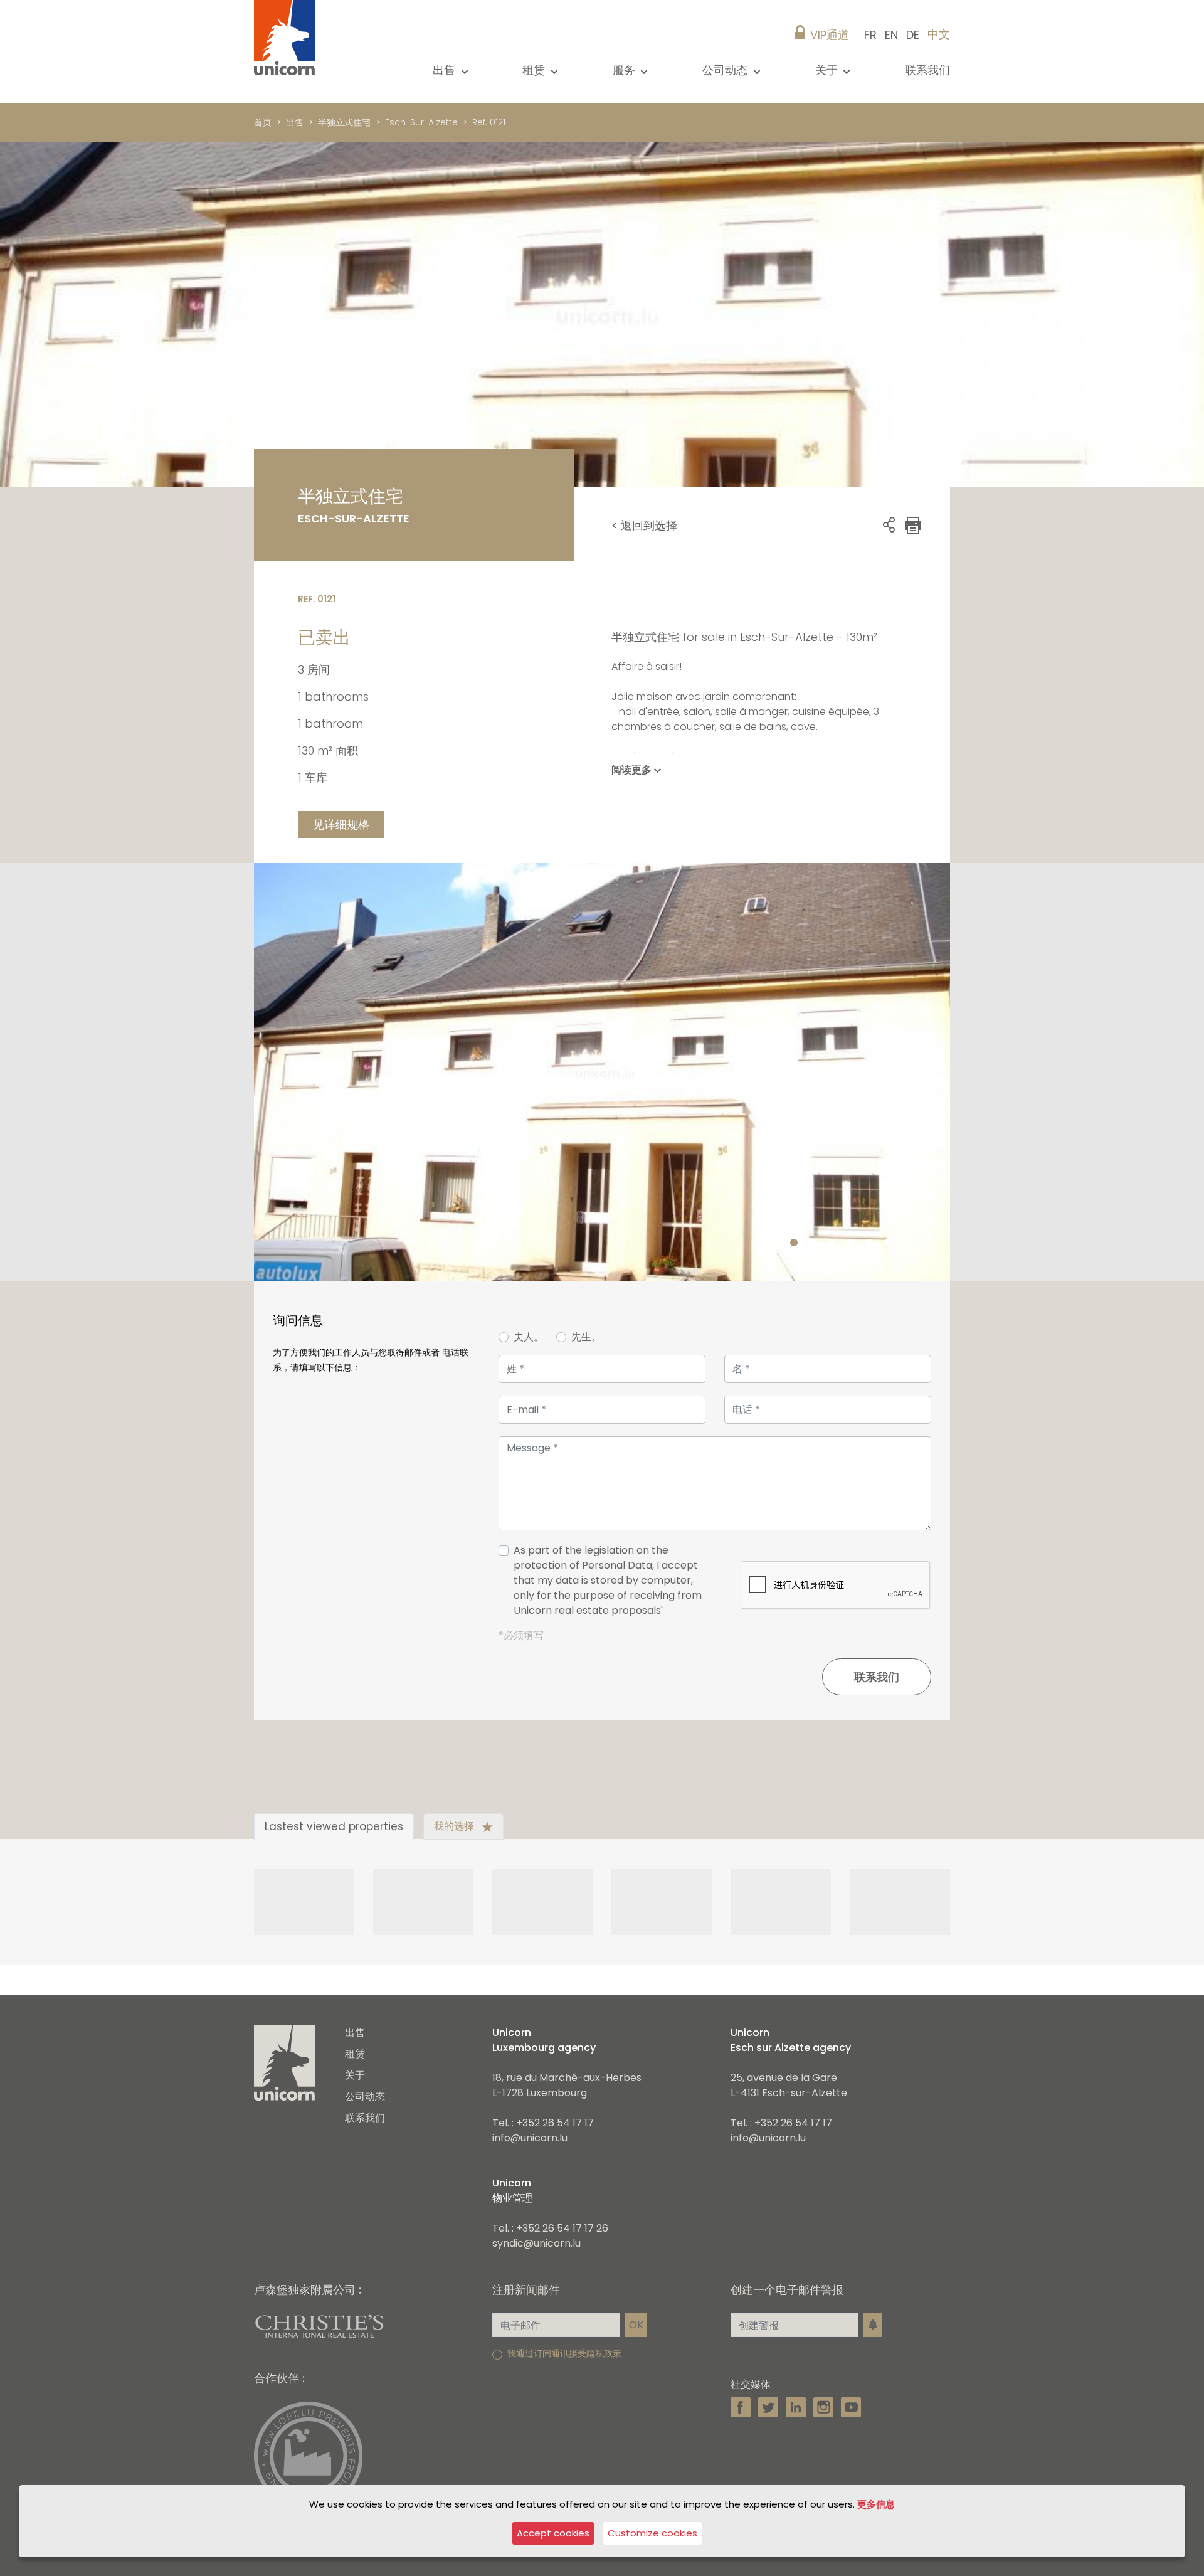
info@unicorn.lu (530, 2138)
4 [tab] (850, 1243)
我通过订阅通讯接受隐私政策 (564, 2353)
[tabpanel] (602, 1072)
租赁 (355, 2054)
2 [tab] (813, 1243)
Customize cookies (652, 2533)
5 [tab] (869, 1243)
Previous (260, 1072)
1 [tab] (794, 1243)
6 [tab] (888, 1243)
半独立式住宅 (344, 122)
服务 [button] (626, 70)
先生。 (586, 1337)
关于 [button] (828, 70)
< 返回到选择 (644, 525)
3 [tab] (832, 1243)
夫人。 (529, 1337)
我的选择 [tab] (455, 1826)
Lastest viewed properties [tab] (334, 1826)
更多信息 (876, 2504)
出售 (295, 122)
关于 (355, 2075)
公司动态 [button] (726, 70)
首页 (263, 122)
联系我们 (927, 70)
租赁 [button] (535, 70)
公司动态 (365, 2096)
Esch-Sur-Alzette (421, 122)
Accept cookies (553, 2533)
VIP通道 (830, 35)
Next (944, 1072)
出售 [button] (446, 70)
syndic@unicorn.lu (536, 2243)
